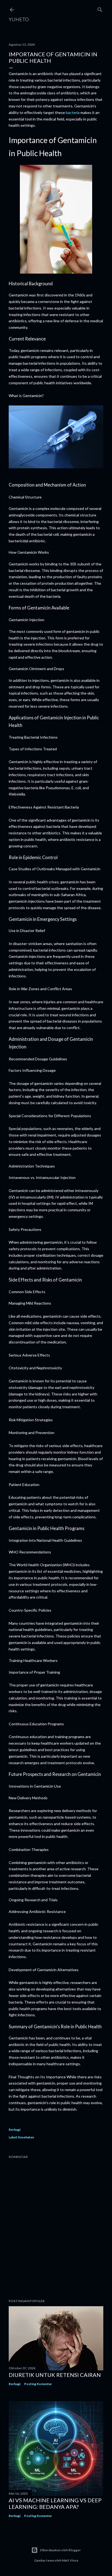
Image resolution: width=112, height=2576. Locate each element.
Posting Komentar (38, 2384)
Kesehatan (26, 2137)
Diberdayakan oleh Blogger (60, 2550)
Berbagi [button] (15, 2130)
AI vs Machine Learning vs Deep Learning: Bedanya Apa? (55, 2503)
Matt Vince (70, 2560)
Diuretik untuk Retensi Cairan (55, 2375)
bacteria (73, 112)
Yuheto (19, 19)
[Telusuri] (100, 9)
